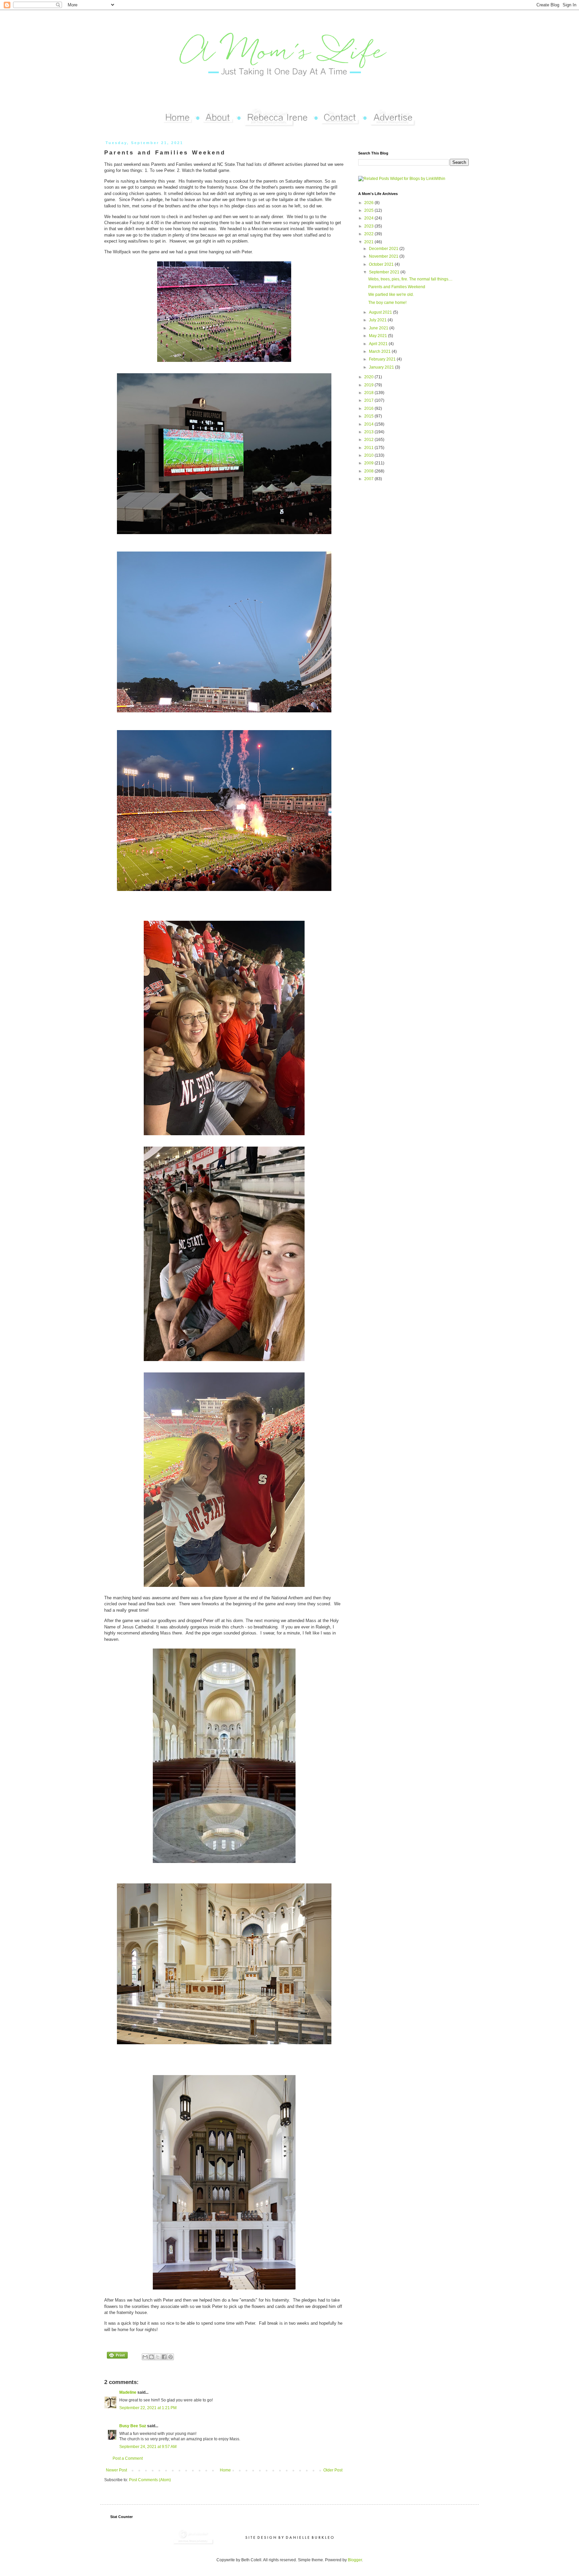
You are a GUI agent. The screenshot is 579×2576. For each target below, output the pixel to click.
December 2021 (384, 249)
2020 (369, 377)
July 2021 (378, 320)
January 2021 (382, 367)
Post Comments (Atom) (150, 2480)
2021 (369, 242)
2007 (369, 479)
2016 (369, 408)
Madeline (128, 2392)
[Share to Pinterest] (171, 2357)
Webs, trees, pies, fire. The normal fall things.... (410, 279)
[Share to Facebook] (164, 2357)
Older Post (333, 2470)
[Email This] (145, 2357)
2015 (369, 416)
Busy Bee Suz (133, 2426)
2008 (369, 471)
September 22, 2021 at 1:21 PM (148, 2408)
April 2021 (379, 344)
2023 (369, 226)
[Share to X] (158, 2357)
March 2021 (380, 351)
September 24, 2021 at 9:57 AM (148, 2447)
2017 (369, 400)
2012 (369, 440)
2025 (369, 210)
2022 (369, 234)
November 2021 (384, 256)
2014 (369, 424)
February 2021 (383, 359)
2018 (369, 393)
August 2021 (381, 312)
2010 (369, 455)
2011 (369, 448)
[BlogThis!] (151, 2357)
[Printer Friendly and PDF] (117, 2356)
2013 (369, 432)
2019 (369, 385)
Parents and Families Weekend (397, 287)
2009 (369, 463)
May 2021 (378, 336)
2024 (369, 218)
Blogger (355, 2560)
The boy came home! (387, 303)
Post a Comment (128, 2458)
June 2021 (379, 328)
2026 (369, 203)
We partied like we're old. (391, 295)
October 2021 (382, 264)
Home (225, 2470)
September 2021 (385, 272)
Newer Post (116, 2470)
